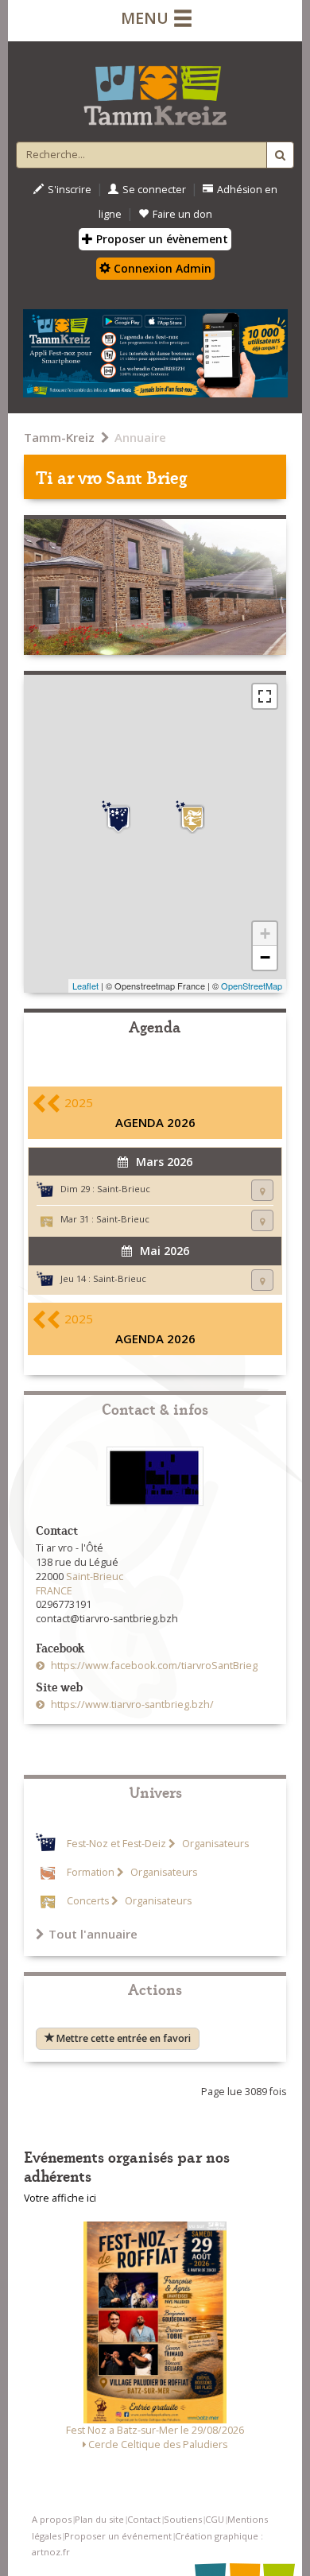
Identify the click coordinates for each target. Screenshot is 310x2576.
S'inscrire (70, 190)
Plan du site (99, 2519)
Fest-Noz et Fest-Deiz (116, 1844)
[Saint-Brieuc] (192, 819)
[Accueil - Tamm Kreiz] (155, 89)
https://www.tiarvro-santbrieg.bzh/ (131, 1704)
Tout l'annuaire (93, 1934)
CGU (215, 2519)
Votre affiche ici (60, 2198)
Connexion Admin (161, 268)
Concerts (88, 1901)
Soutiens (183, 2519)
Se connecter (154, 190)
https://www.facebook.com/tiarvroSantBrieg (153, 1666)
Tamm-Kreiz (59, 437)
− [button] (265, 957)
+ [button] (265, 934)
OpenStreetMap (252, 986)
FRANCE (54, 1591)
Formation (91, 1872)
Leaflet (85, 986)
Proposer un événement (118, 2536)
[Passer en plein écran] (265, 696)
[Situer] (262, 1190)
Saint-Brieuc (124, 1189)
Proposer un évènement (161, 239)
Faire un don (182, 214)
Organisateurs (214, 1844)
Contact (144, 2519)
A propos (52, 2519)
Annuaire (140, 437)
